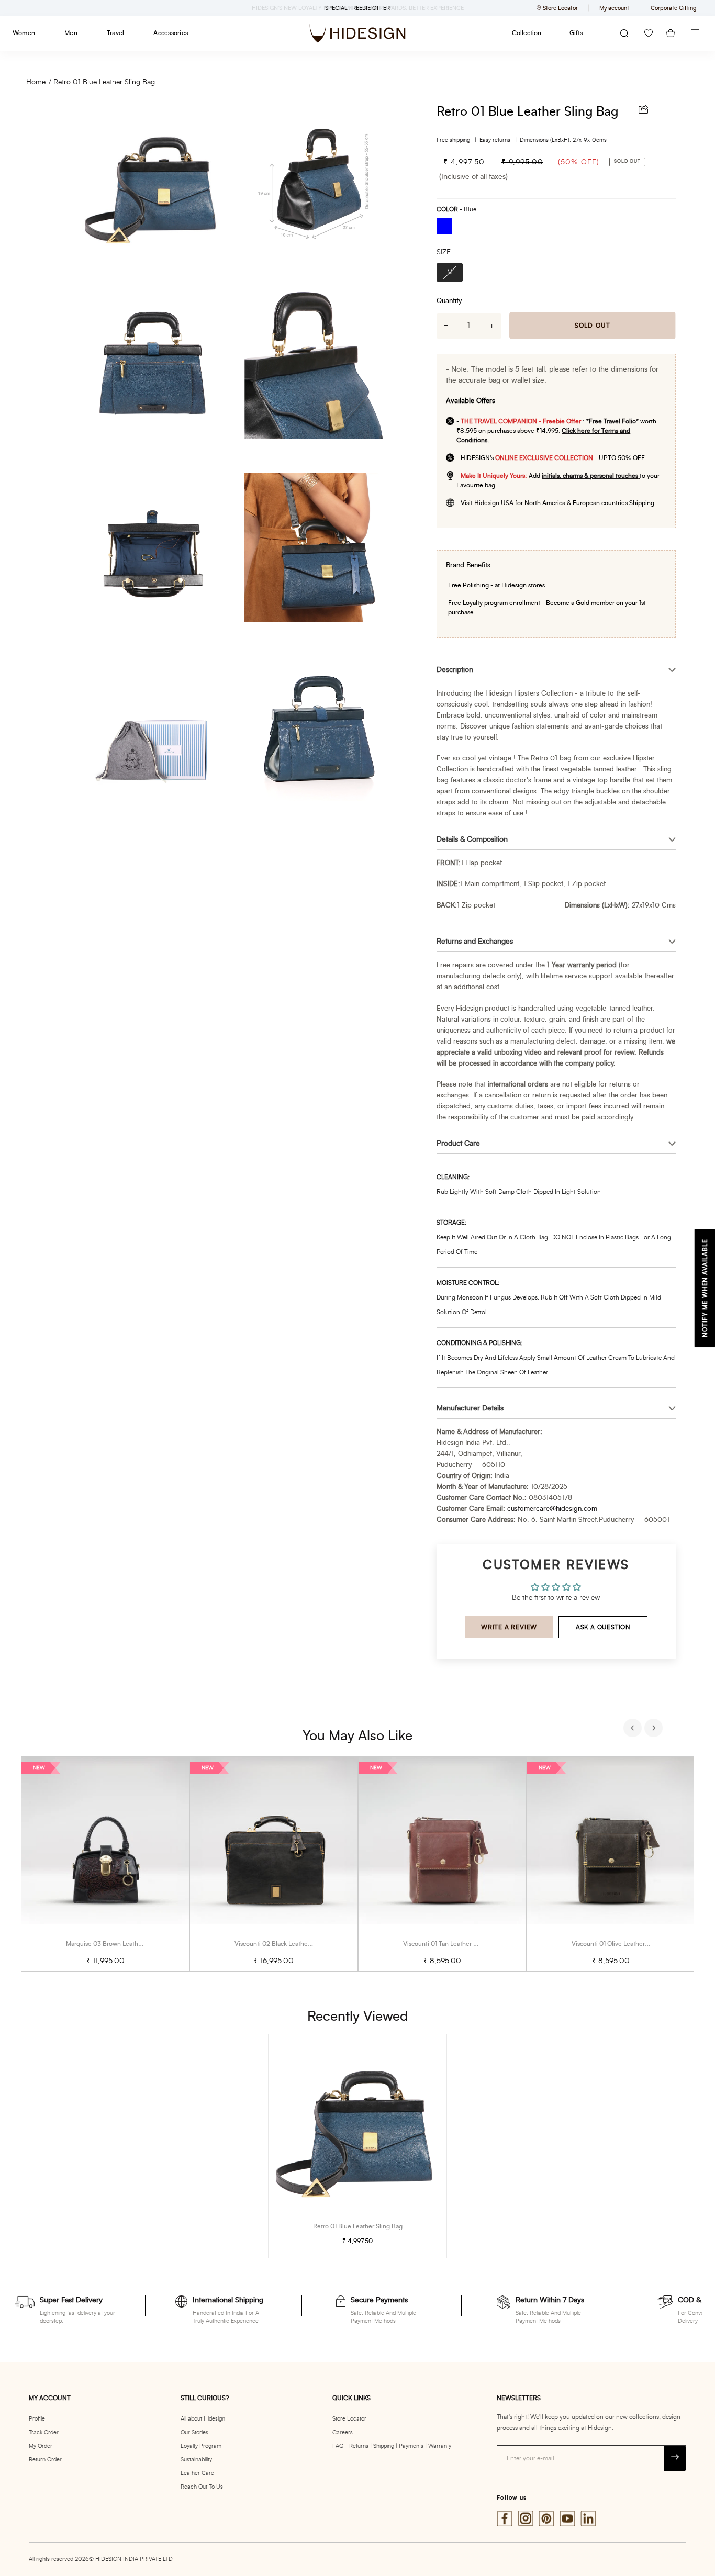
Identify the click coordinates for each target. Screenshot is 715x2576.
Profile (37, 2419)
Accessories (171, 33)
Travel (115, 33)
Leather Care (197, 2473)
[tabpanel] (105, 1864)
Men (71, 33)
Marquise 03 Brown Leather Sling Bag (119, 1944)
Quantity (449, 301)
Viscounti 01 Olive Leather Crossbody (624, 1944)
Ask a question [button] (603, 1627)
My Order (41, 2446)
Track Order (44, 2432)
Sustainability (196, 2460)
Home (36, 82)
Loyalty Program (201, 2446)
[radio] (448, 227)
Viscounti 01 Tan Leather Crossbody (453, 1944)
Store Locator (349, 2419)
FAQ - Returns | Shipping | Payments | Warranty (392, 2446)
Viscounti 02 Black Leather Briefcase (286, 1944)
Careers (343, 2432)
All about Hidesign (203, 2419)
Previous (634, 1729)
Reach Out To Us (202, 2487)
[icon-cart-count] (671, 33)
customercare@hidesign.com (552, 1509)
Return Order (45, 2460)
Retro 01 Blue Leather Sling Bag (104, 82)
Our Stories (194, 2432)
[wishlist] (649, 33)
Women (24, 33)
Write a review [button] (509, 1627)
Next (655, 1729)
